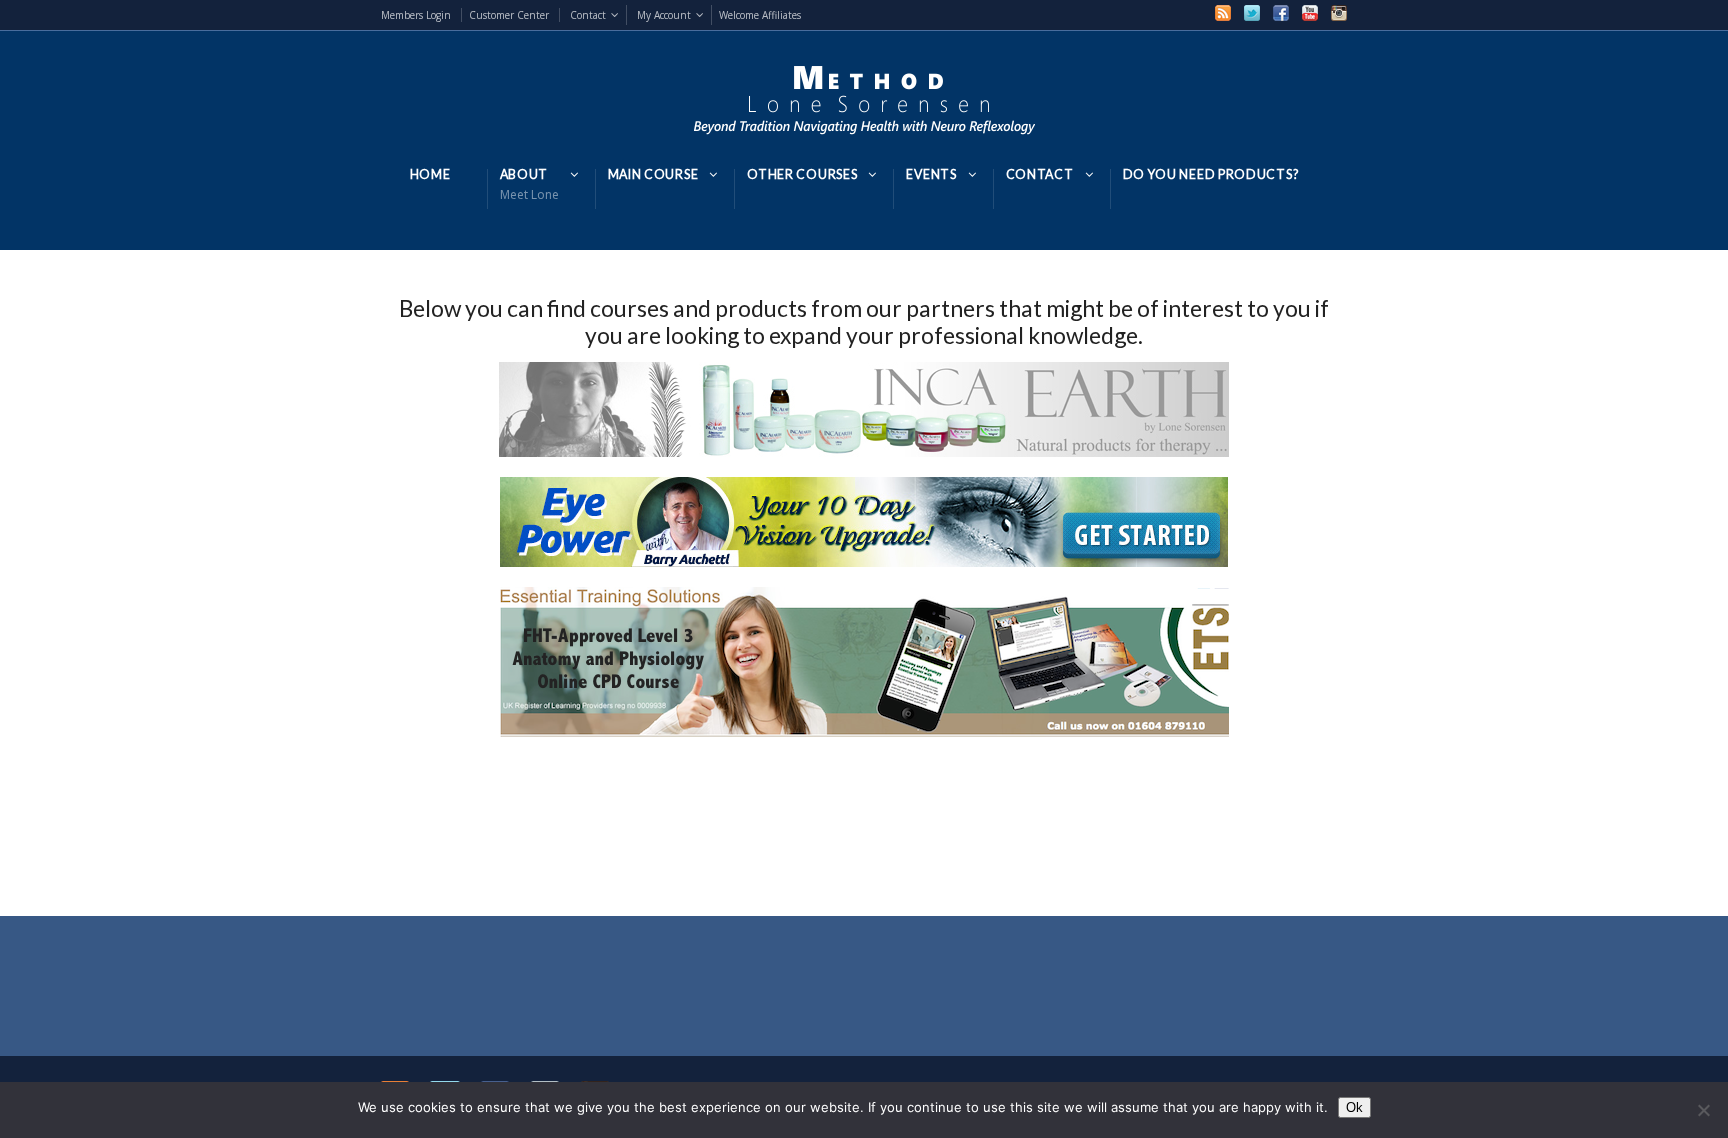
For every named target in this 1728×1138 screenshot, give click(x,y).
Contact (588, 15)
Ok (1354, 1107)
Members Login (416, 15)
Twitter (1252, 13)
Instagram (1339, 13)
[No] (1703, 1110)
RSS (1223, 13)
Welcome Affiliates (760, 15)
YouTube (1310, 13)
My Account (664, 15)
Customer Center (509, 15)
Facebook (1281, 13)
